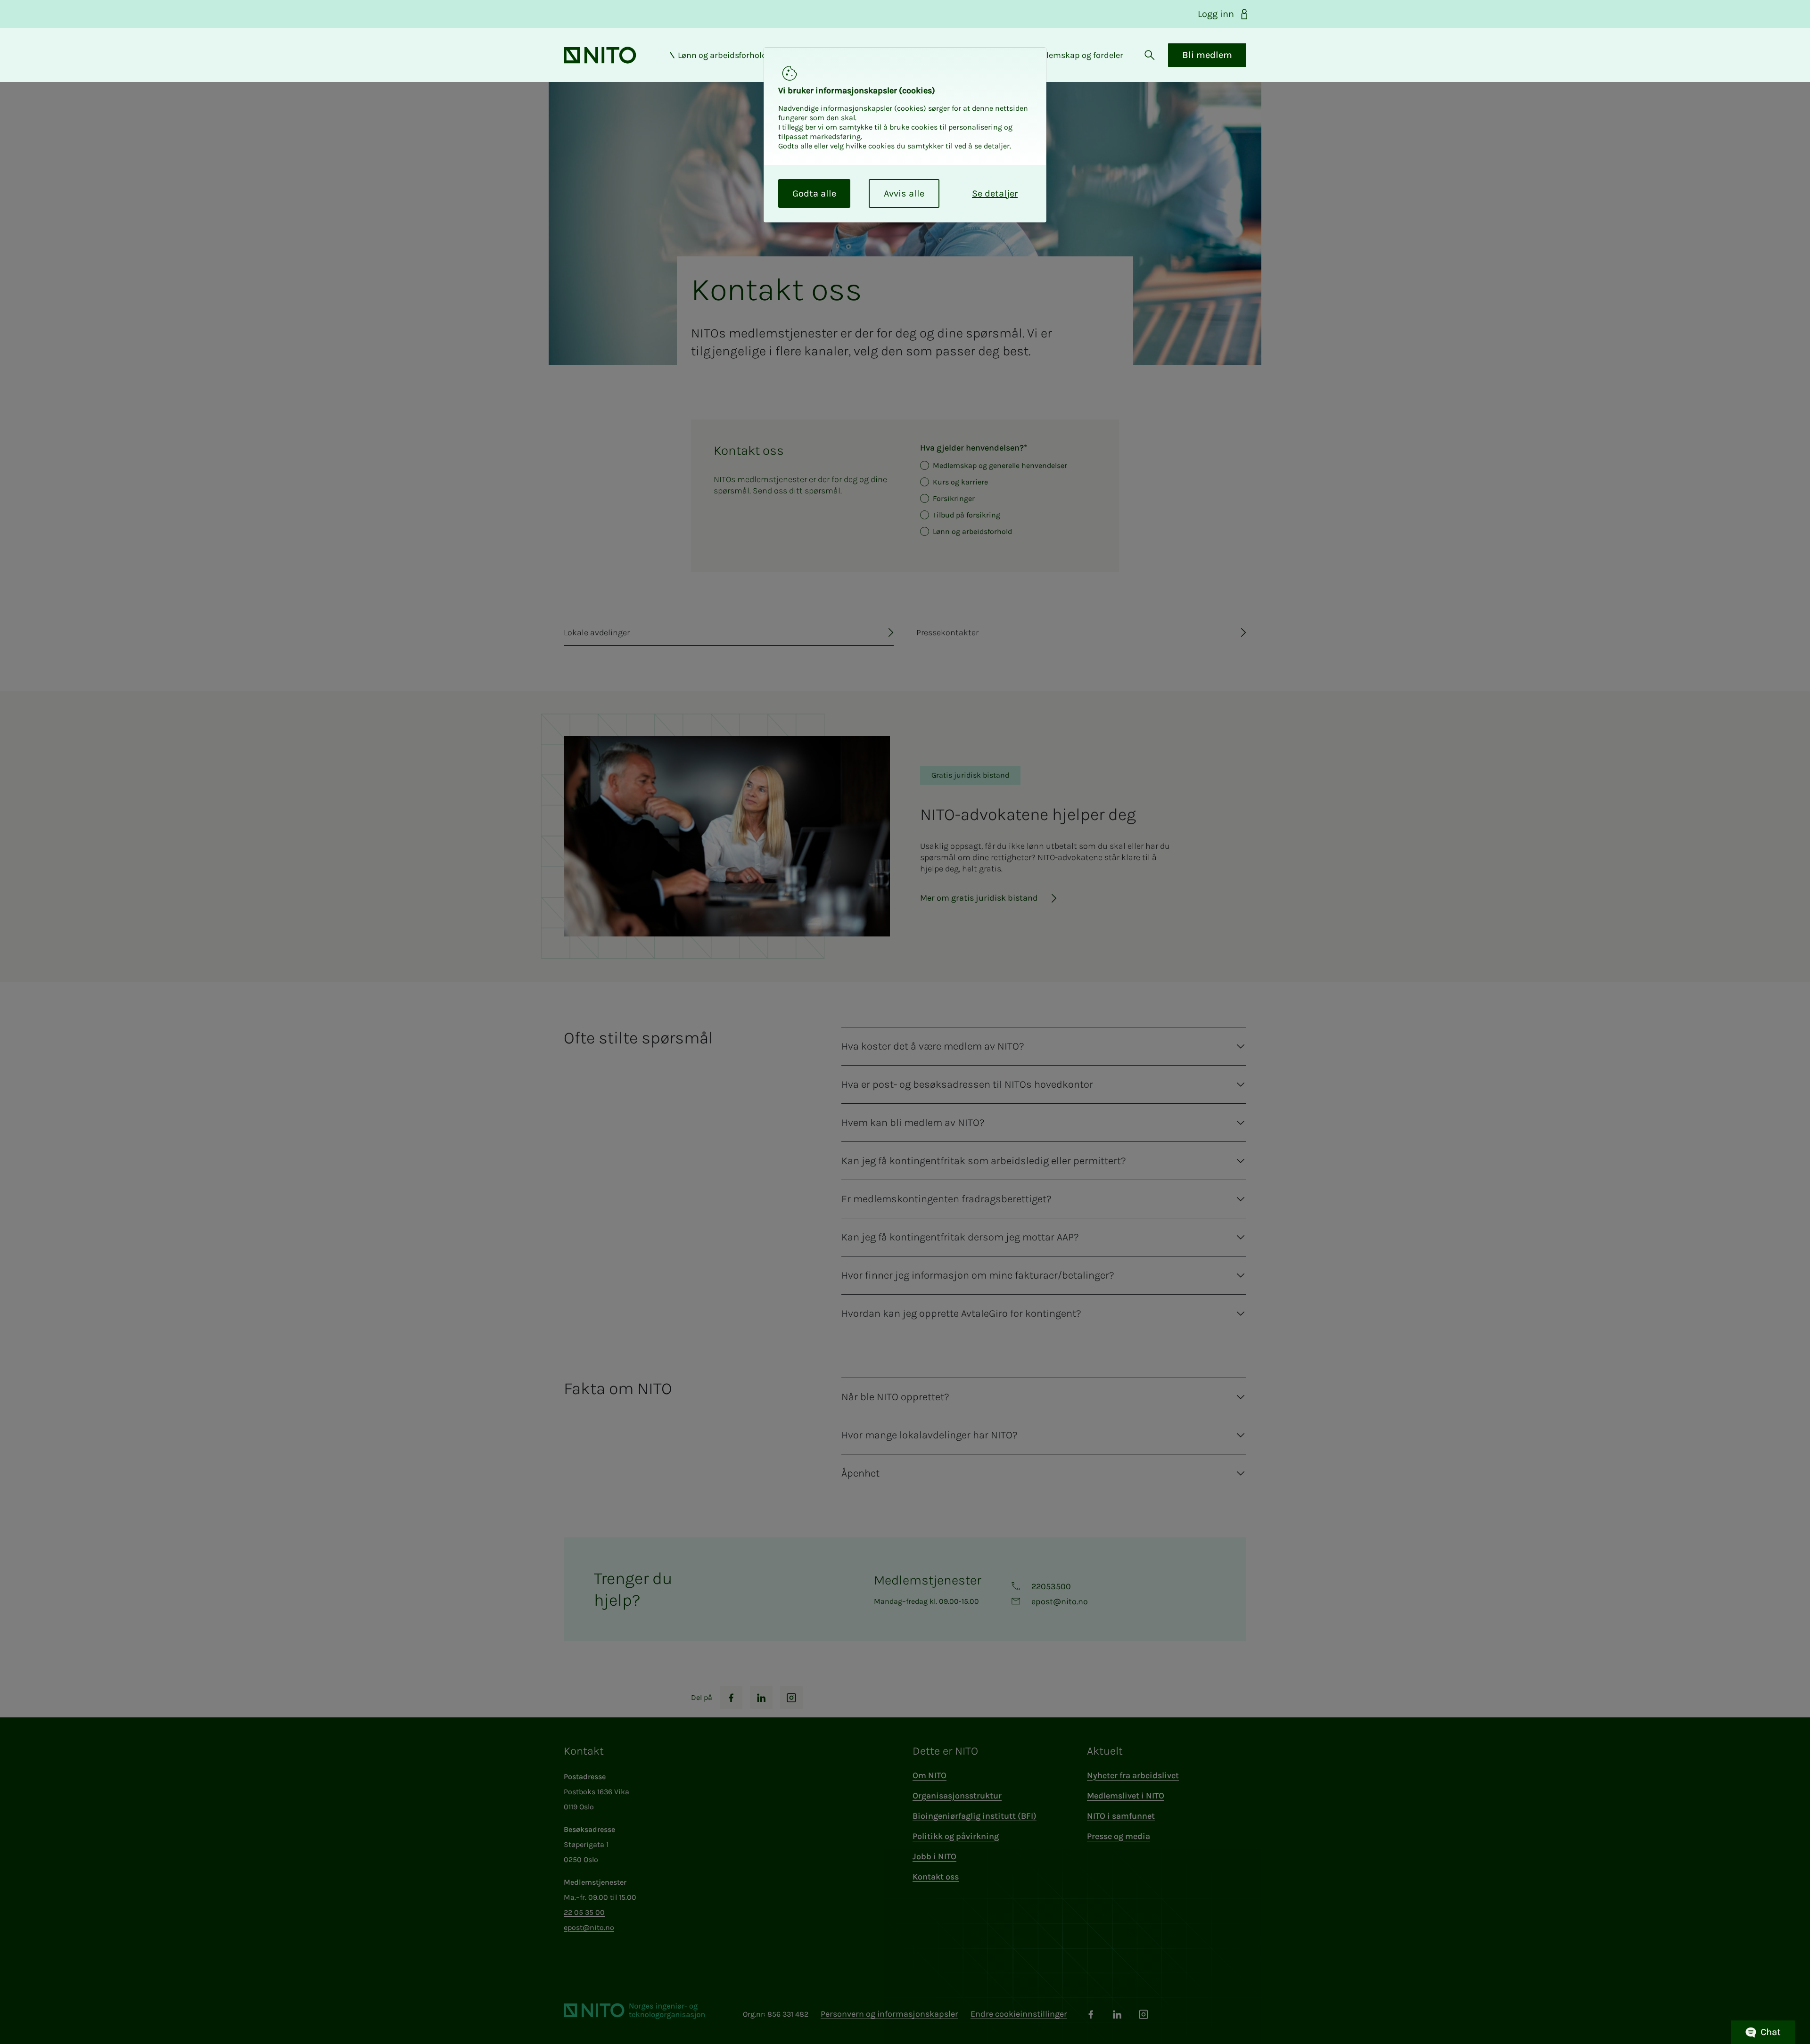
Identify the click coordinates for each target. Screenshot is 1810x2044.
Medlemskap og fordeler (1077, 55)
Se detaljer (995, 193)
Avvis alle (904, 193)
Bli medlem (1207, 55)
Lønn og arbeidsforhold (722, 55)
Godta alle (814, 193)
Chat (1771, 2032)
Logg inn (1216, 14)
